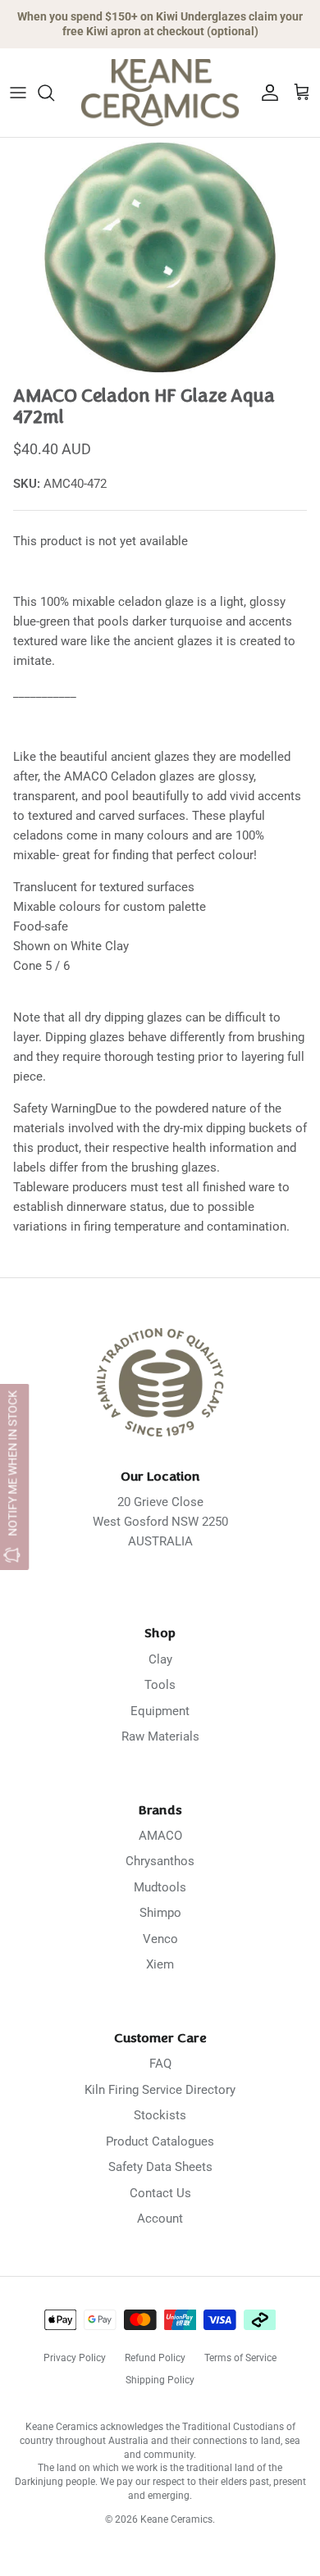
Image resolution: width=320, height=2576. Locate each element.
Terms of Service (240, 2358)
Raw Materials (160, 1736)
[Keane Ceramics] (160, 93)
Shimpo (160, 1913)
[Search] (54, 93)
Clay (160, 1659)
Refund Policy (155, 2358)
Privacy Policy (75, 2358)
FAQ (160, 2064)
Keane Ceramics (176, 2519)
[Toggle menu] (18, 93)
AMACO (160, 1836)
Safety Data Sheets (160, 2167)
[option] (160, 258)
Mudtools (160, 1887)
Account (160, 2219)
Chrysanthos (160, 1861)
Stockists (160, 2115)
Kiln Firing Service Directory (160, 2090)
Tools (160, 1685)
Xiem (160, 1964)
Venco (160, 1939)
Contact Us (160, 2193)
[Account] (266, 93)
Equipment (160, 1711)
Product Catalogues (160, 2141)
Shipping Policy (160, 2380)
